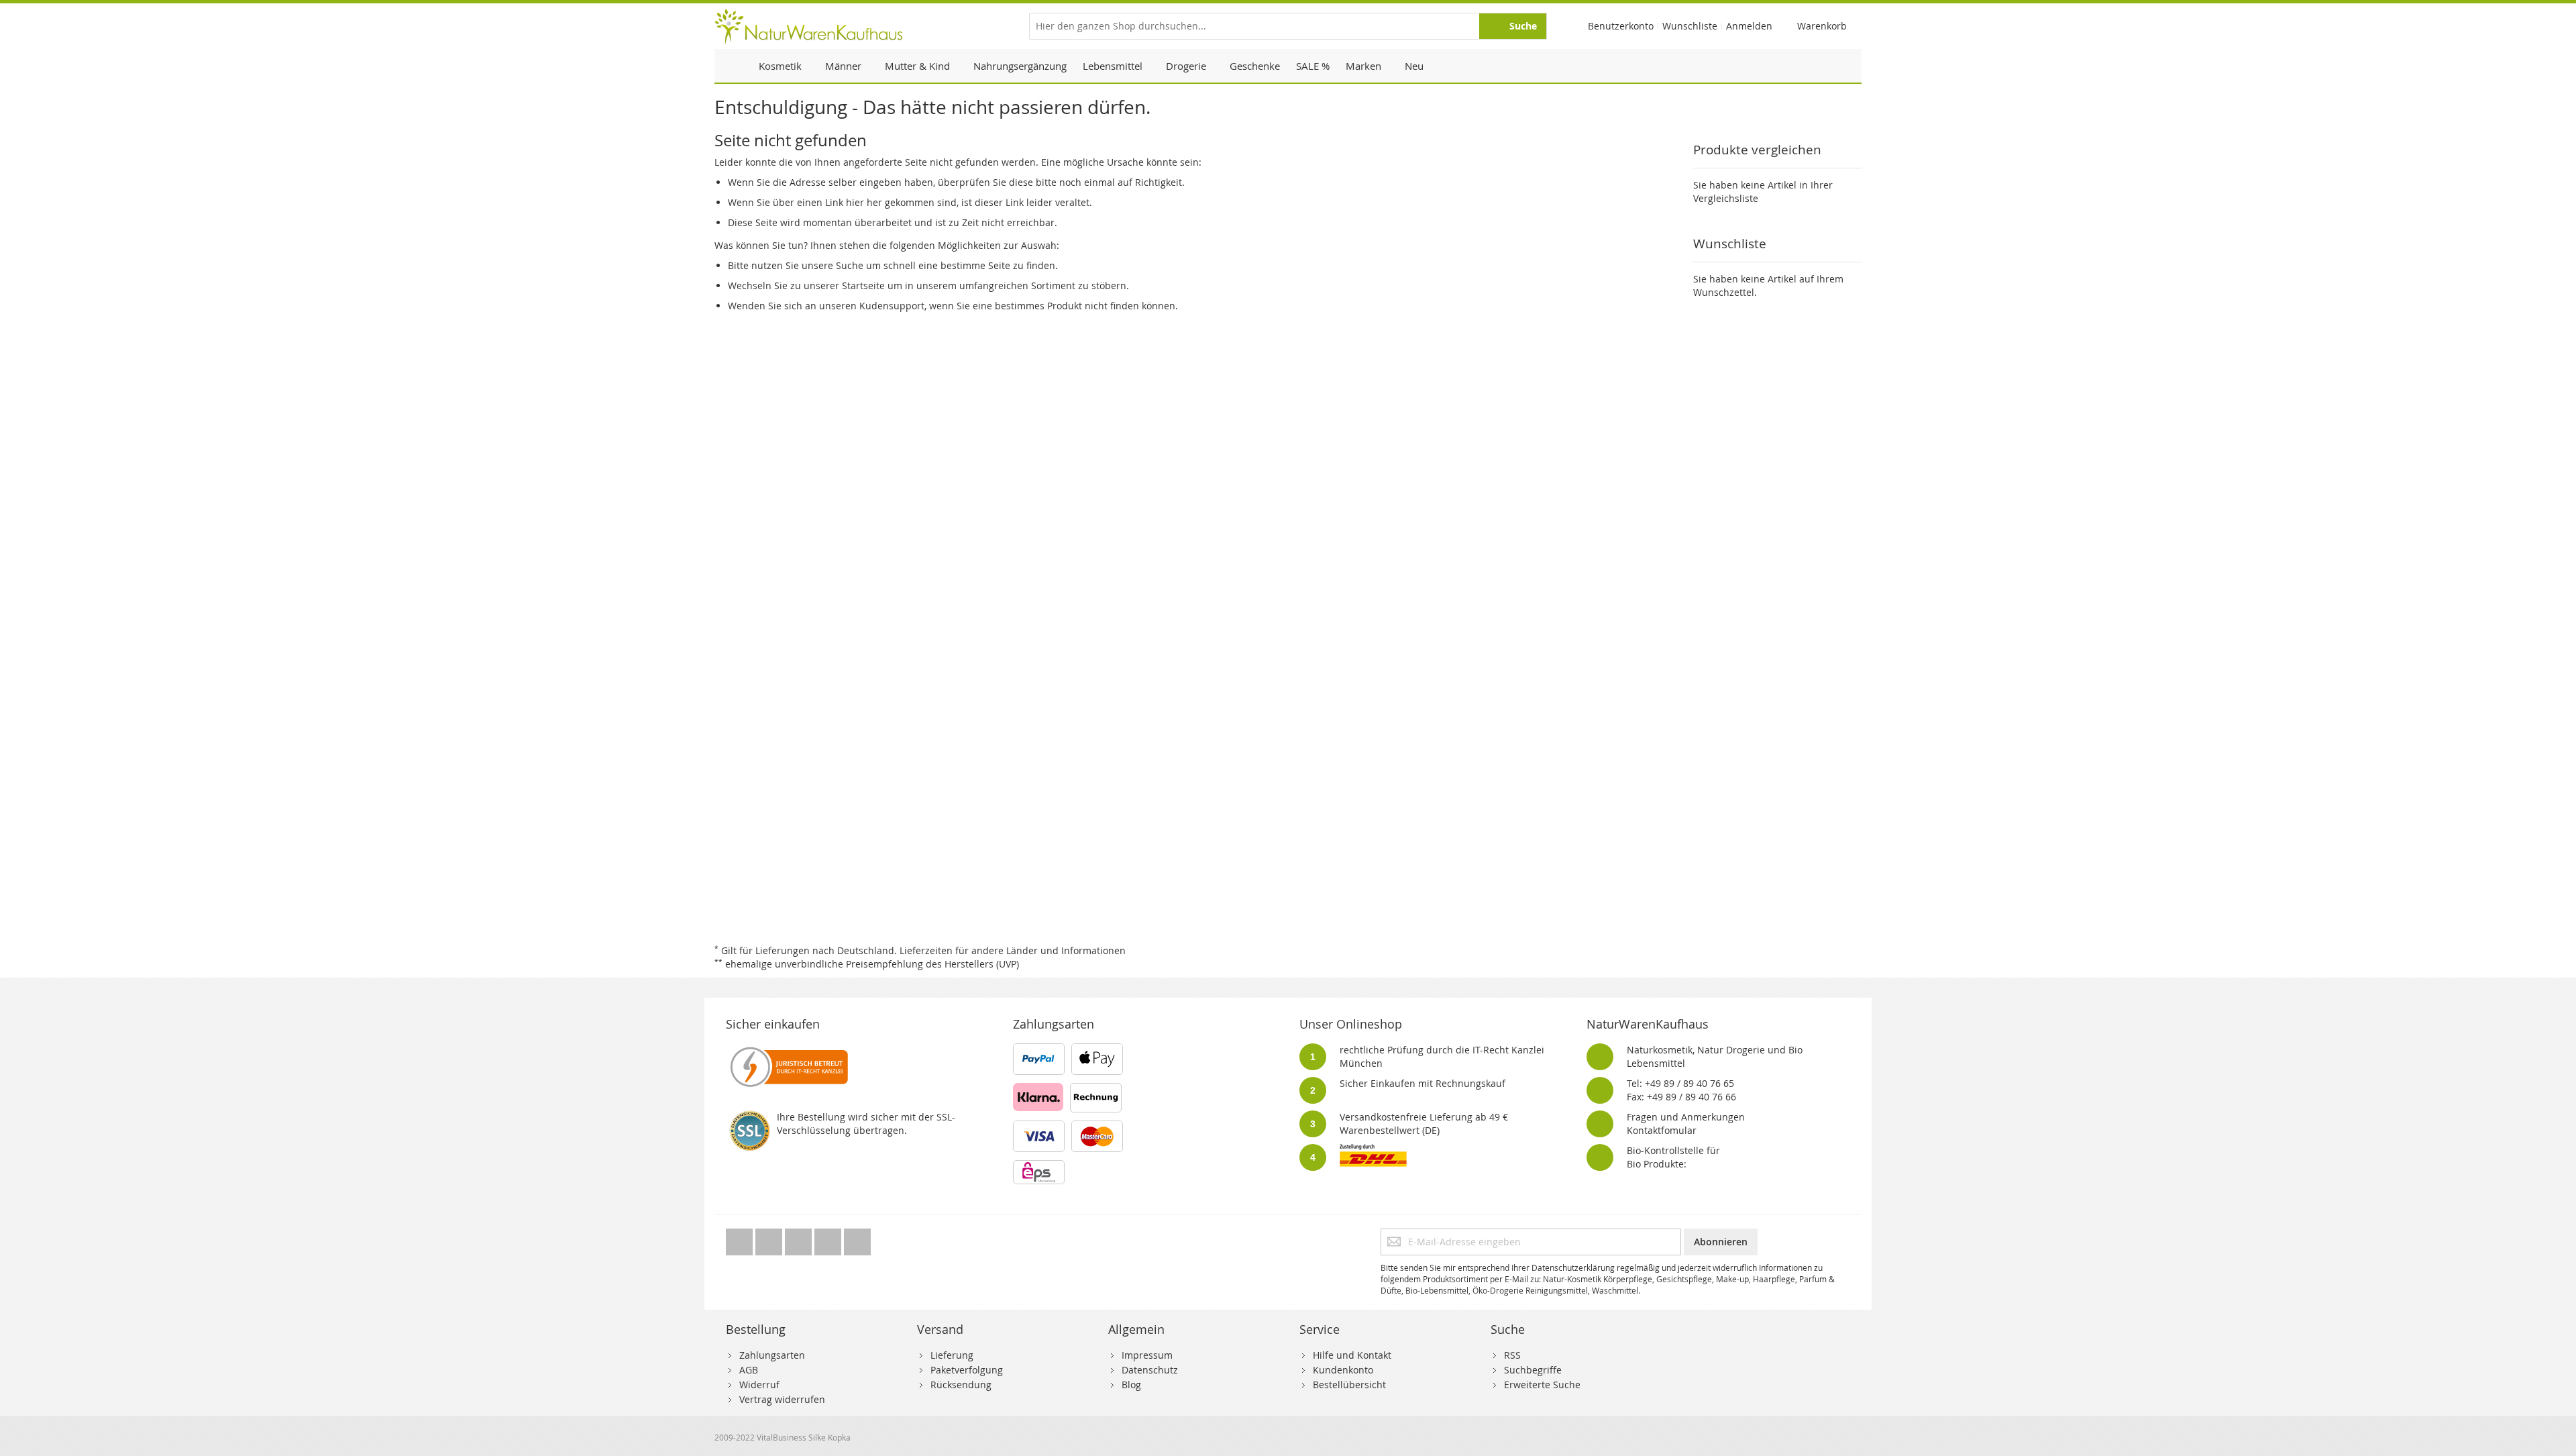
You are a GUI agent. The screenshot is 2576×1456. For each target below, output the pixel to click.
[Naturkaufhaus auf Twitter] (741, 1238)
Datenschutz (1150, 1370)
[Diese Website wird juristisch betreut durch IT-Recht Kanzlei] (788, 1050)
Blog (1131, 1385)
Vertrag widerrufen (782, 1399)
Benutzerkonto (1621, 26)
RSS (1512, 1355)
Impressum (1147, 1355)
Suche (850, 265)
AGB (749, 1370)
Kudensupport (892, 306)
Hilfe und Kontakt (1352, 1355)
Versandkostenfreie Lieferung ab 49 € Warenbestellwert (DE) (1424, 1124)
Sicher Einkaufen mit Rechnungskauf (1423, 1083)
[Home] (733, 66)
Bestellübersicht (1349, 1385)
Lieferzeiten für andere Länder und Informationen (1013, 950)
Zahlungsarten (772, 1355)
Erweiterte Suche (1542, 1385)
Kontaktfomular (1662, 1130)
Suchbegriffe (1533, 1370)
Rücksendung (961, 1385)
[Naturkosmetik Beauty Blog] (857, 1238)
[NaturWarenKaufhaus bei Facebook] (770, 1238)
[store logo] (808, 26)
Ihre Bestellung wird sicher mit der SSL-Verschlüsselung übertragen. (866, 1124)
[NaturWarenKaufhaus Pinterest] (800, 1238)
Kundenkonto (1343, 1370)
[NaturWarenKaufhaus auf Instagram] (829, 1238)
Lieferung (952, 1355)
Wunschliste (1690, 26)
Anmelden (1749, 26)
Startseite (863, 285)
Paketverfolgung (967, 1370)
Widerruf (759, 1385)
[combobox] (1288, 26)
